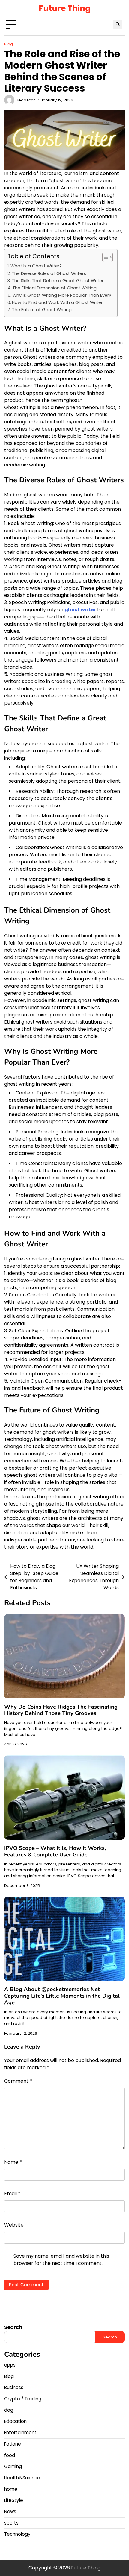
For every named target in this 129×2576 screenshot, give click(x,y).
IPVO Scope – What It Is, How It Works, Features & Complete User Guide (55, 1851)
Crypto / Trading (23, 2399)
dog (9, 2410)
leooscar (26, 100)
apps (10, 2365)
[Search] (118, 25)
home (11, 2489)
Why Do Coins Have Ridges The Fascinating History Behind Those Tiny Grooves (61, 1710)
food (10, 2455)
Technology (17, 2534)
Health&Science (22, 2478)
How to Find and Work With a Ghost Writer (57, 302)
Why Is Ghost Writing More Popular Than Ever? (62, 295)
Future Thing (65, 8)
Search (13, 2327)
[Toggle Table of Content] (105, 257)
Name (13, 2162)
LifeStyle (14, 2500)
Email (12, 2193)
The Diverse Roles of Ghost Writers (49, 273)
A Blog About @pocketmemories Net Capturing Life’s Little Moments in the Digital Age (62, 1996)
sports (11, 2523)
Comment (18, 2081)
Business (14, 2387)
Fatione (13, 2444)
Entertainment (20, 2433)
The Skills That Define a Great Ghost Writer (58, 281)
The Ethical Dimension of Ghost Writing (54, 288)
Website (14, 2225)
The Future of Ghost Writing (42, 310)
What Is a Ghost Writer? (36, 266)
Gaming (13, 2466)
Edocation (15, 2421)
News (10, 2512)
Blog (9, 44)
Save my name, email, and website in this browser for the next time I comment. (61, 2260)
